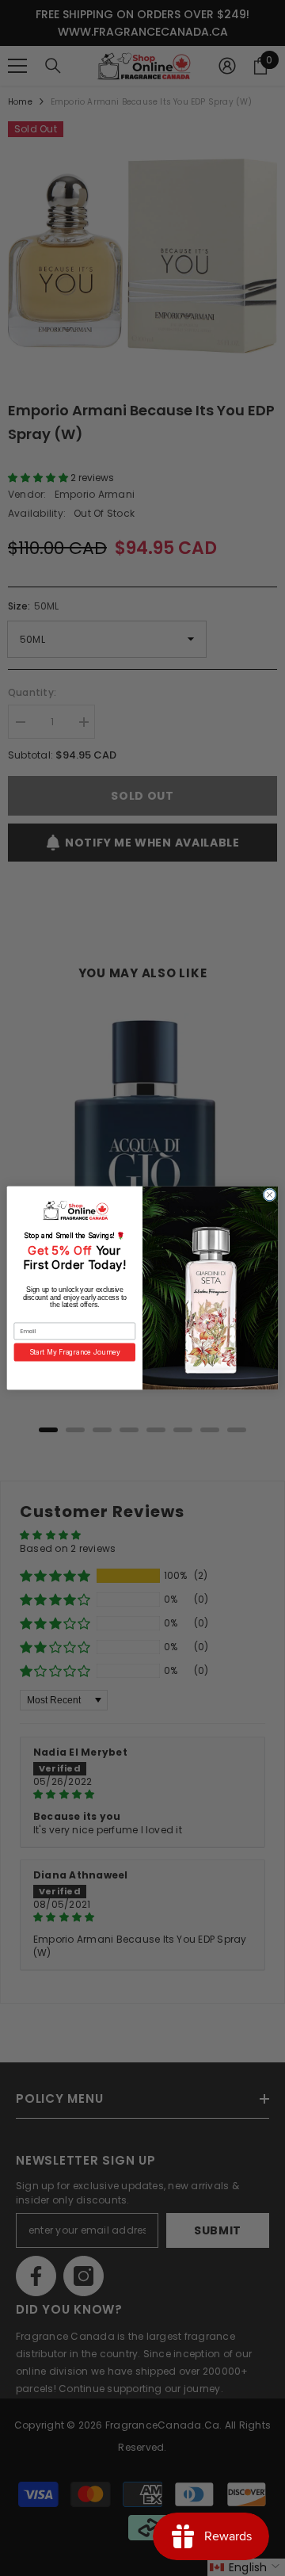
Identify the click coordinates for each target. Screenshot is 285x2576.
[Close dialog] (270, 1195)
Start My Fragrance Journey (75, 1352)
